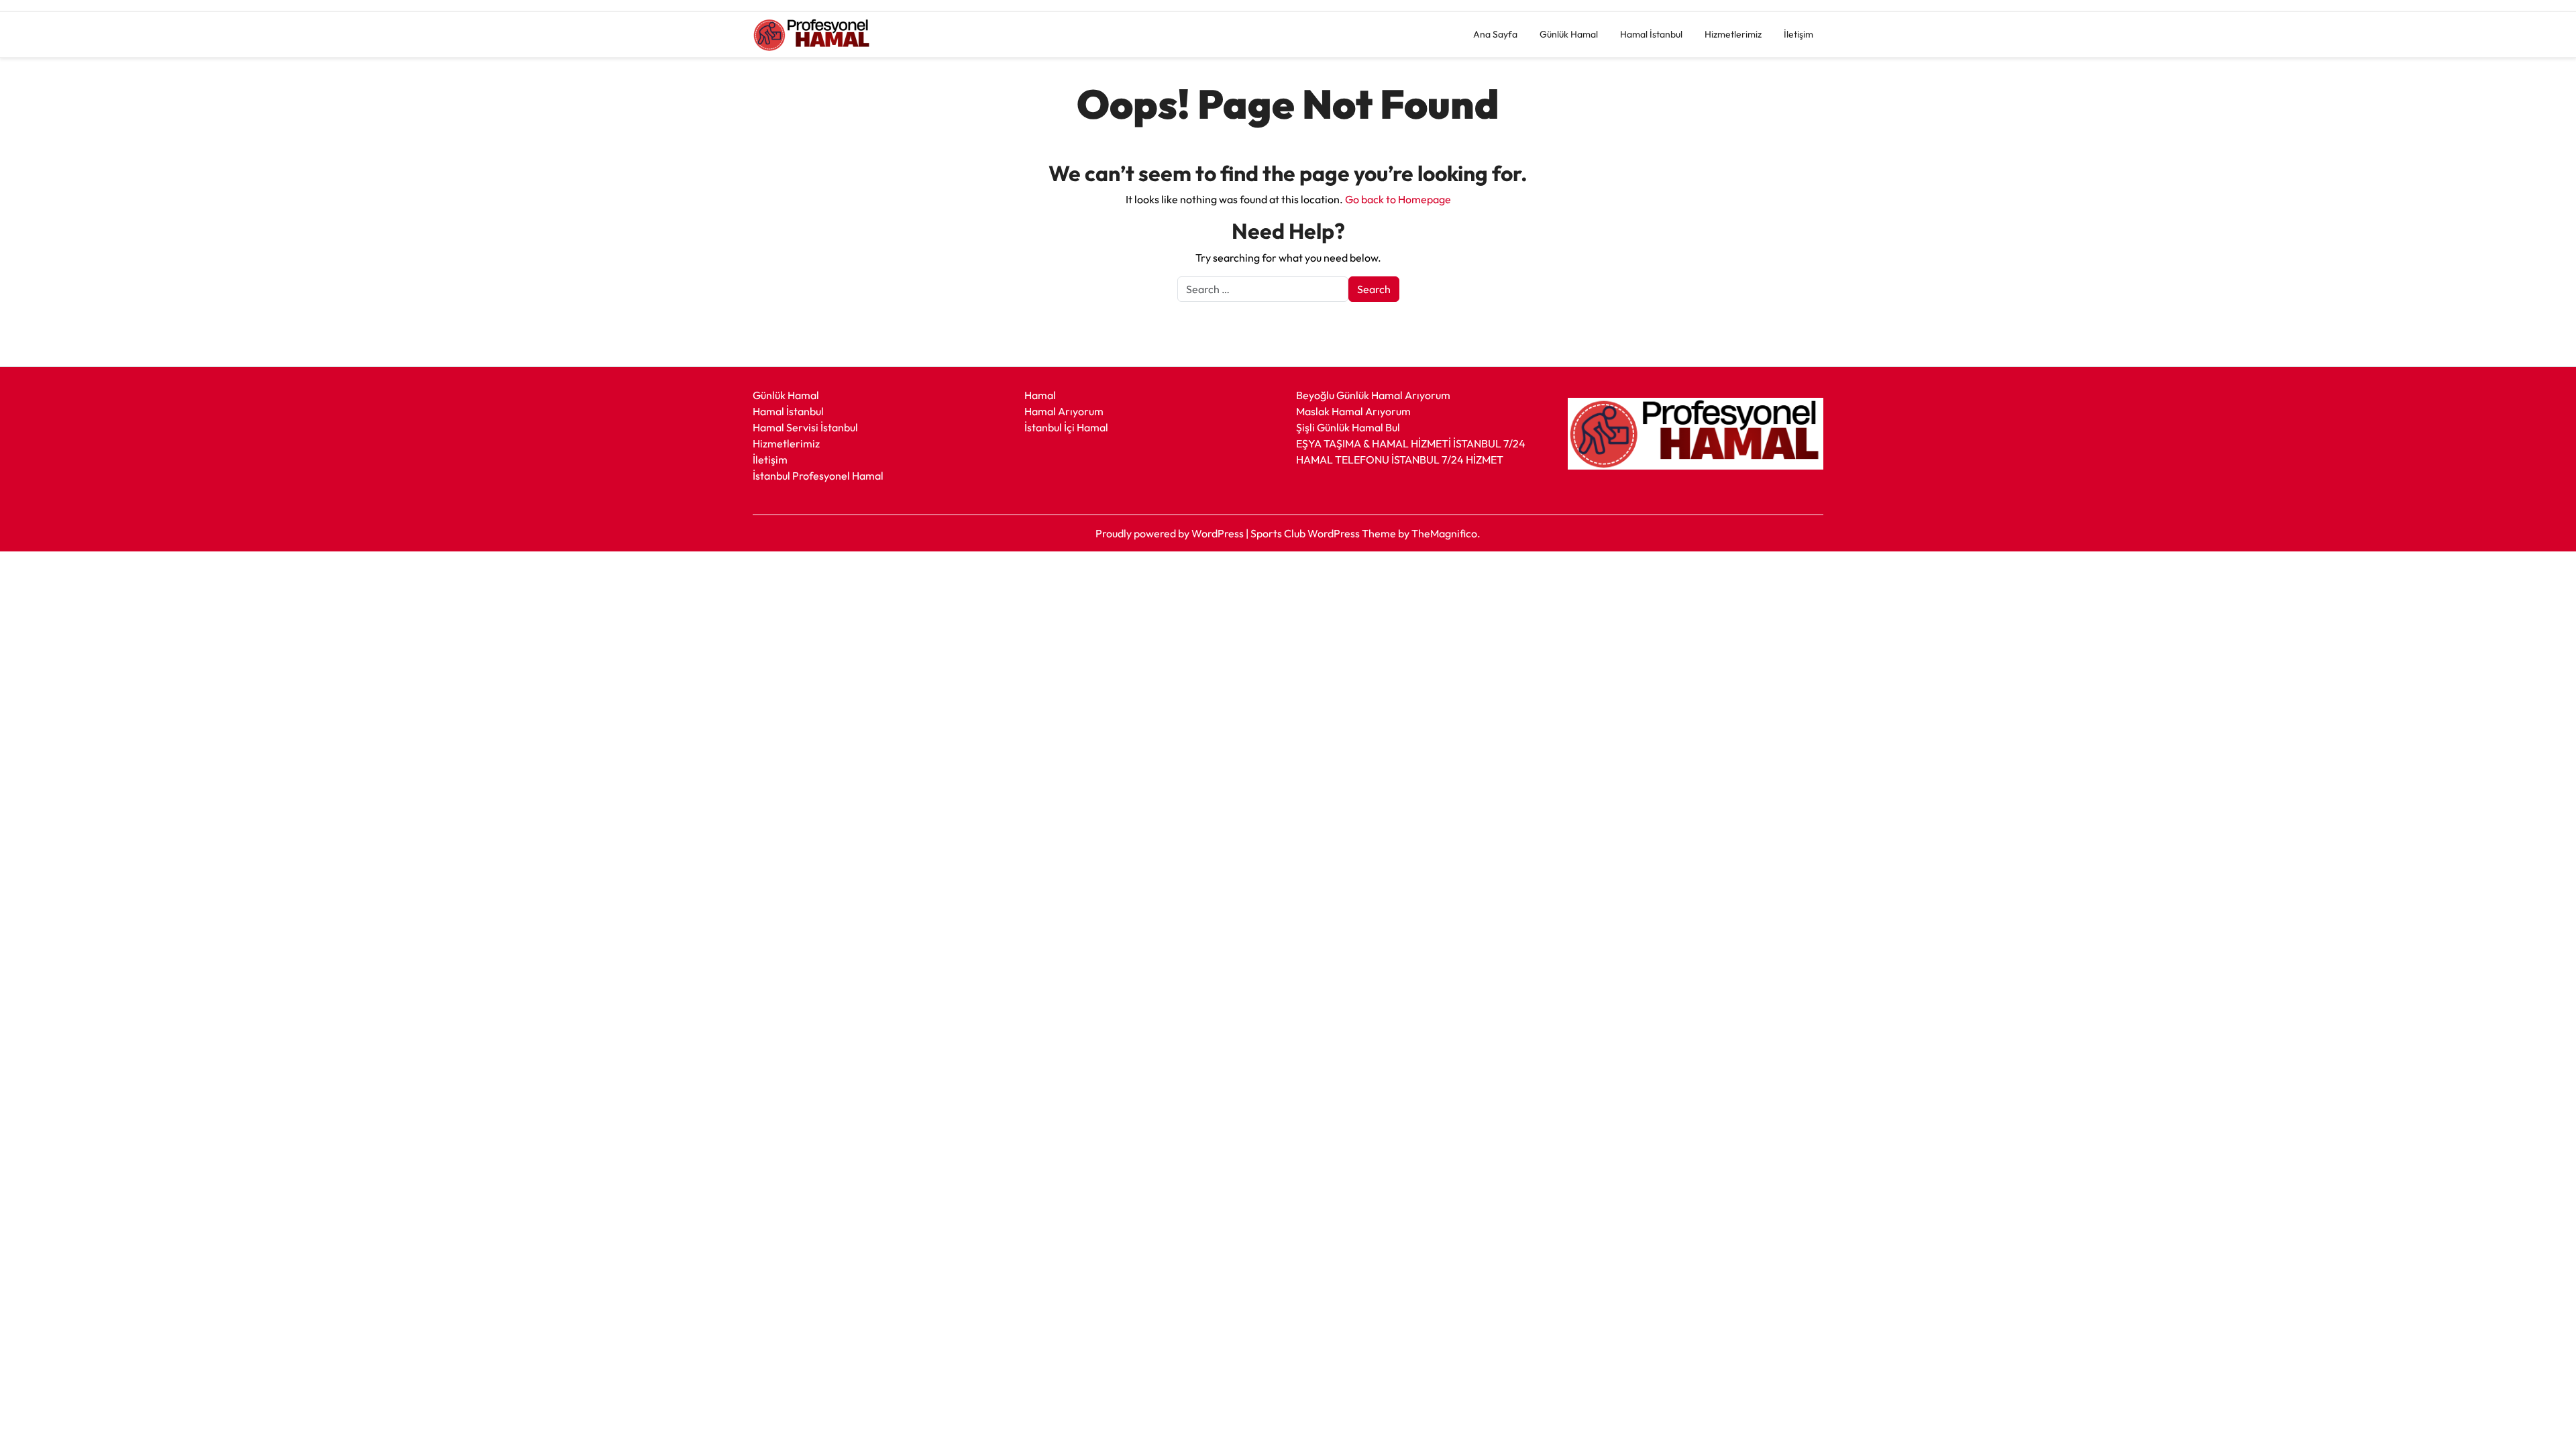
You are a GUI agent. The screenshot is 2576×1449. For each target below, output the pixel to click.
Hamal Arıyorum (1064, 411)
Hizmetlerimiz (1733, 34)
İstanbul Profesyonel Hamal (818, 476)
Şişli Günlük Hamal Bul (1348, 427)
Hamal (1040, 395)
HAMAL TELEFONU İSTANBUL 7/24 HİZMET (1400, 460)
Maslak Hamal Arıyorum (1353, 411)
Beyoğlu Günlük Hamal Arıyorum (1373, 395)
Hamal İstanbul (1651, 34)
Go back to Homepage (1398, 199)
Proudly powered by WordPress (1171, 533)
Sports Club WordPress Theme (1324, 533)
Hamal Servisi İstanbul (805, 427)
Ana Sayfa (1495, 34)
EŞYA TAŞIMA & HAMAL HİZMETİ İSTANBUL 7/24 (1411, 443)
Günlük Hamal (1569, 34)
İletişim (1799, 34)
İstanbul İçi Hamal (1066, 427)
